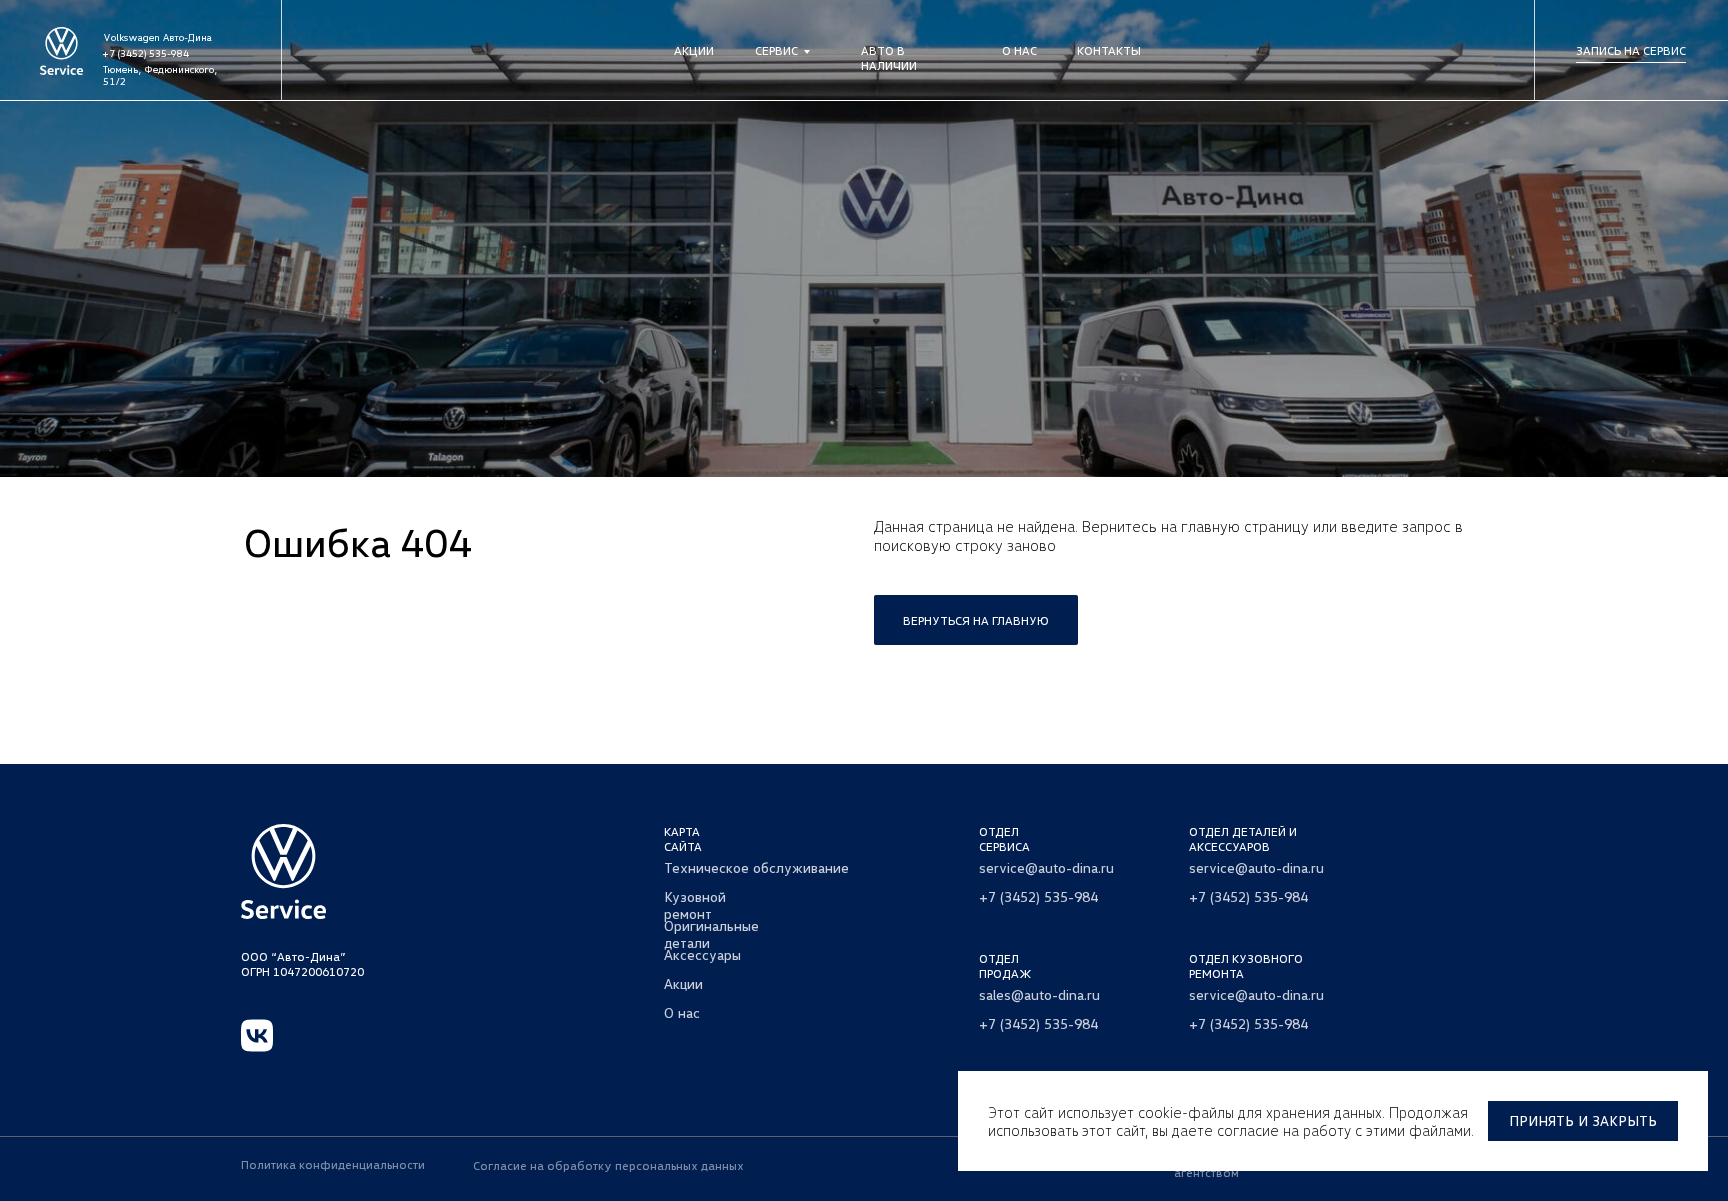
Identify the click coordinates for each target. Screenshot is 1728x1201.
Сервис (776, 50)
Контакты (1109, 50)
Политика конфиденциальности (333, 1164)
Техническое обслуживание (756, 867)
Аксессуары (702, 954)
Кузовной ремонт (695, 905)
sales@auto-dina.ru (1039, 994)
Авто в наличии (889, 58)
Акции (694, 50)
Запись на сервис (1631, 50)
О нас (1019, 50)
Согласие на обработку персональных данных (608, 1165)
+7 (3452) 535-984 (146, 53)
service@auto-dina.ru (1046, 867)
